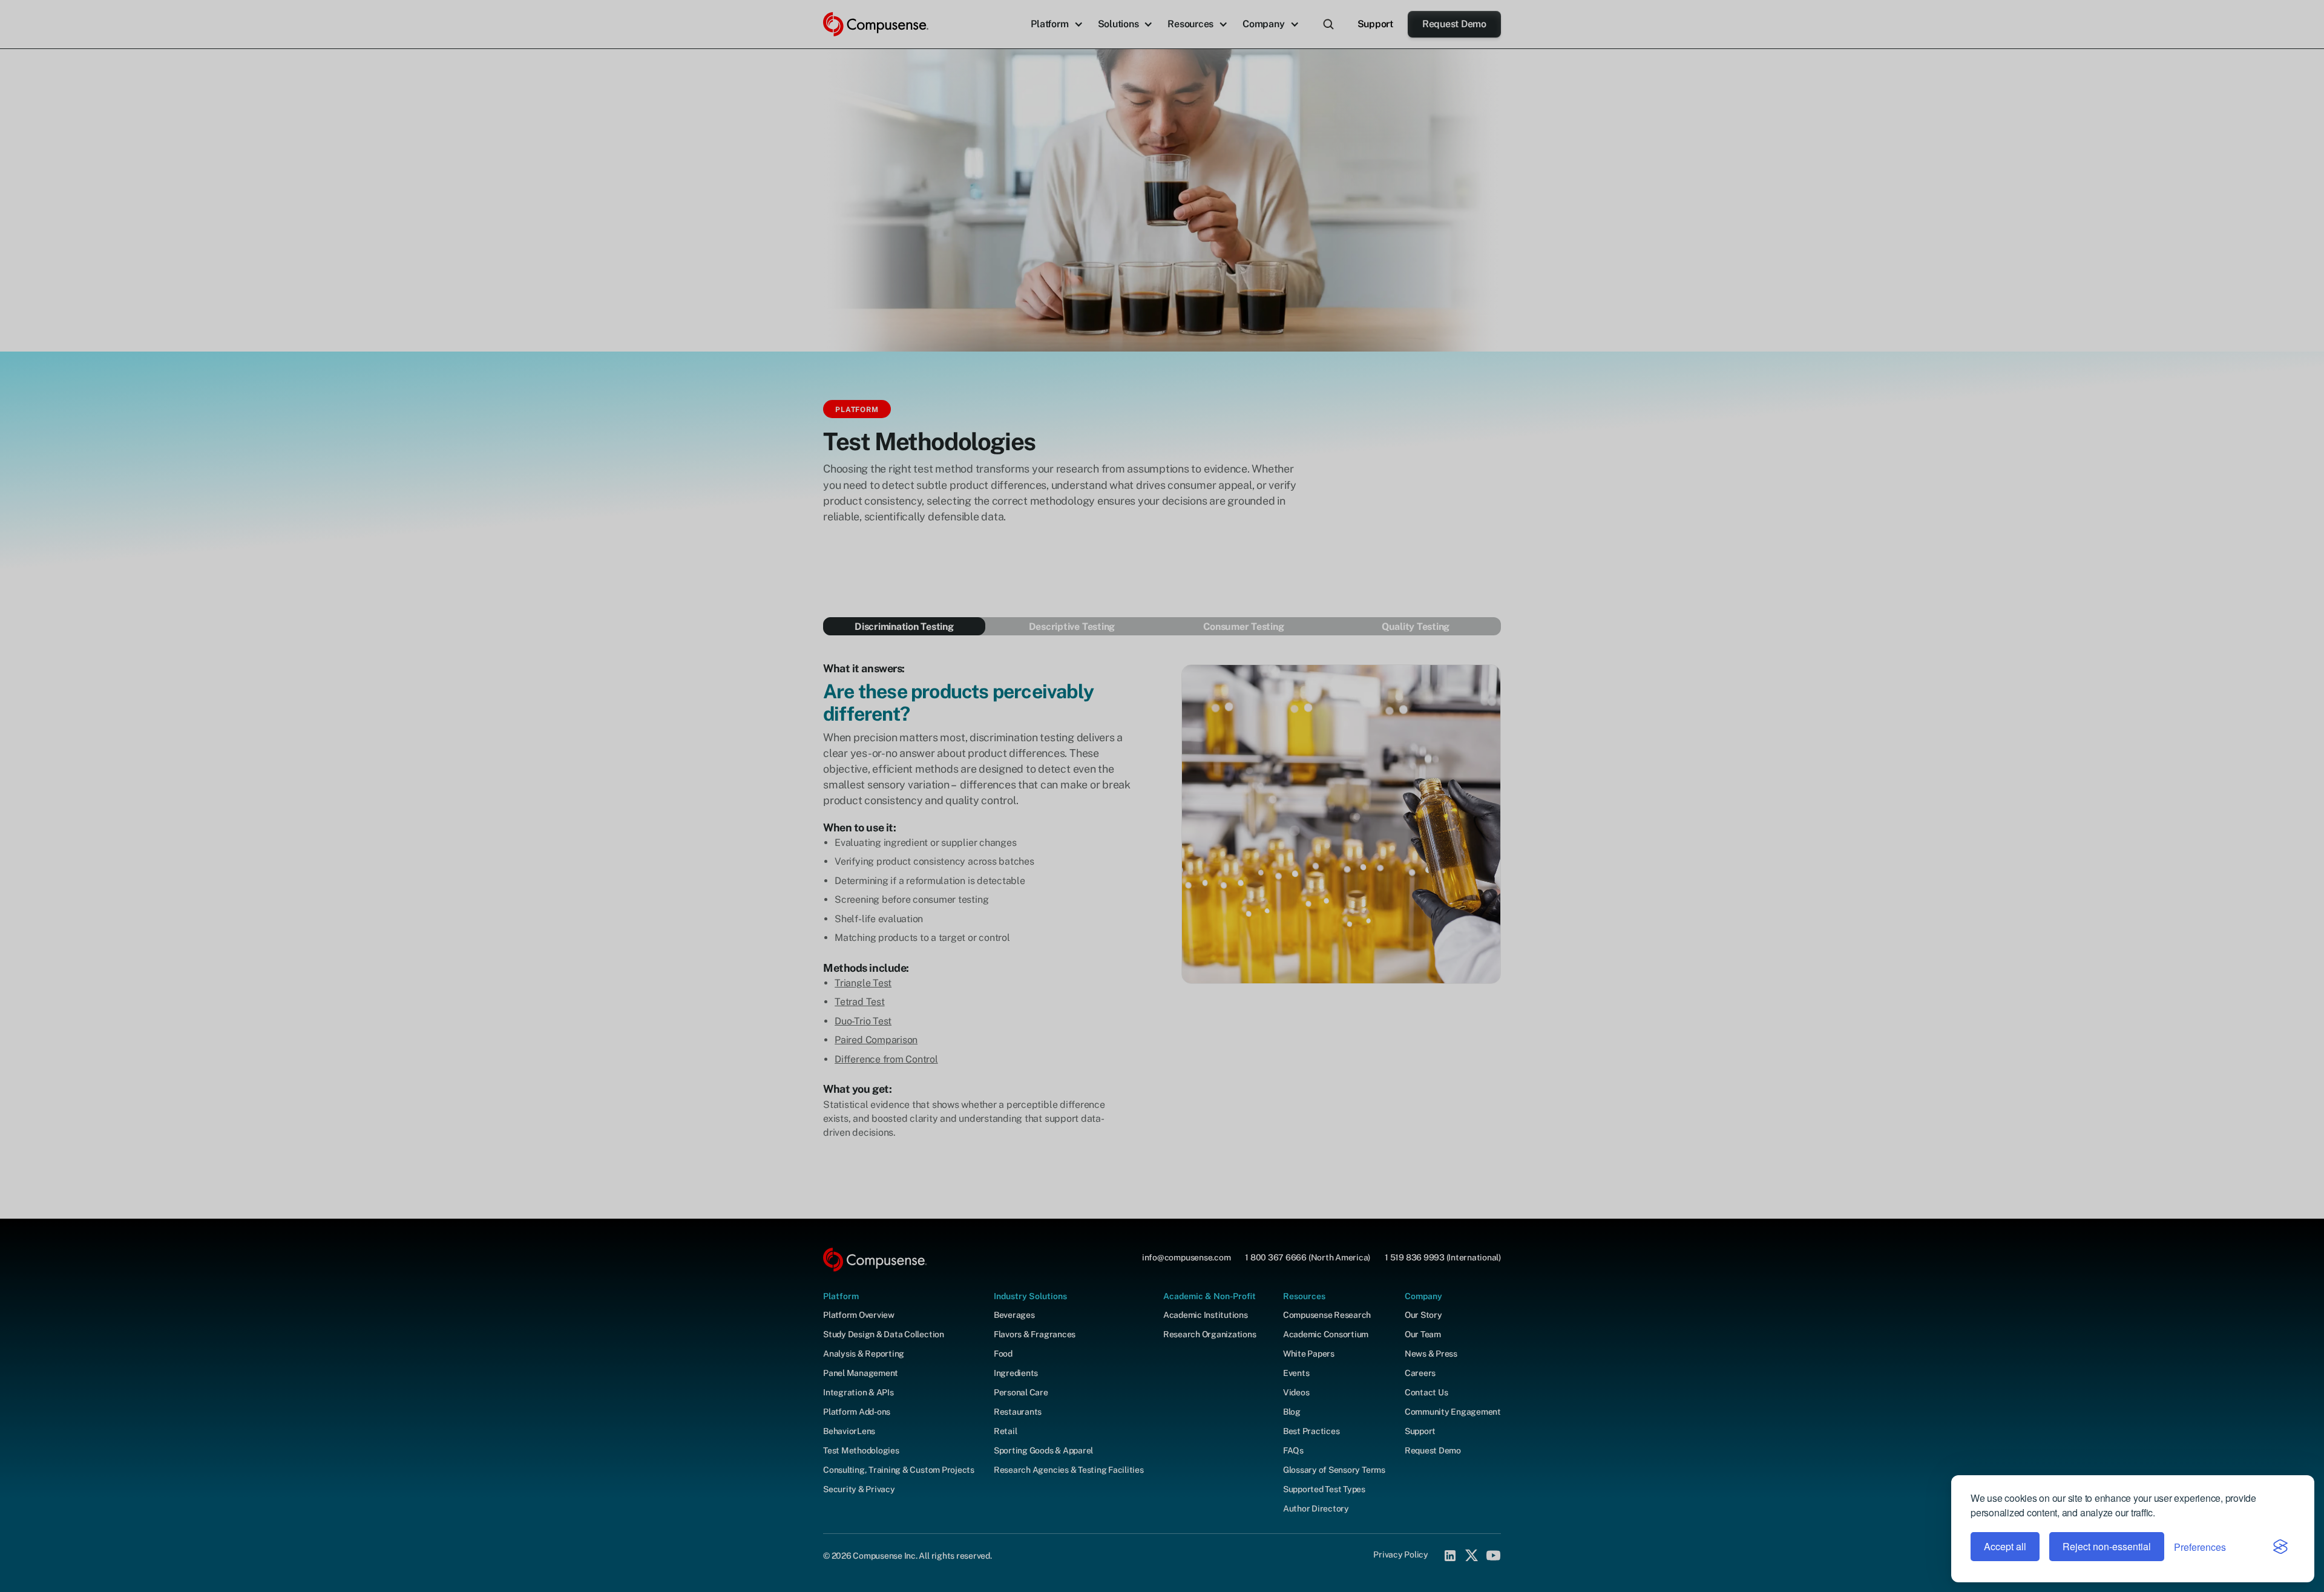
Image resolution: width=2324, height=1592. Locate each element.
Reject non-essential (2107, 1546)
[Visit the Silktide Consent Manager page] (2280, 1547)
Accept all (2005, 1546)
